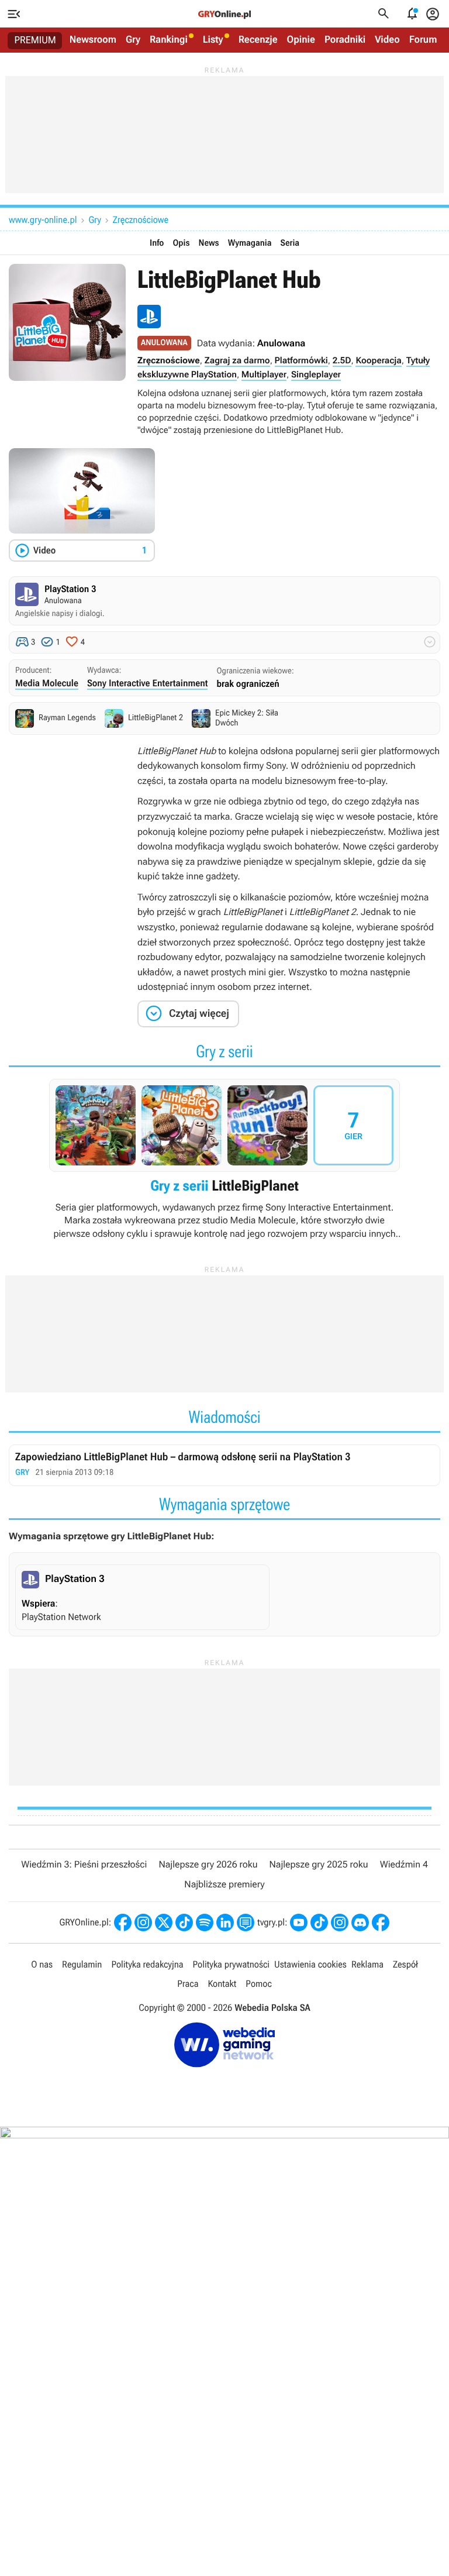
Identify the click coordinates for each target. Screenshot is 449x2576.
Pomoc (258, 1984)
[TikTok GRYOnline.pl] (184, 1922)
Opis (181, 243)
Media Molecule (47, 683)
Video (387, 40)
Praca (188, 1984)
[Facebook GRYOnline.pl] (123, 1922)
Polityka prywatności (232, 1964)
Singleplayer (316, 374)
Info (157, 243)
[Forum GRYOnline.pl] (246, 1922)
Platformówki (301, 360)
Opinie (301, 40)
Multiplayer (264, 374)
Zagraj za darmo (237, 360)
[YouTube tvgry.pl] (299, 1922)
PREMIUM (35, 40)
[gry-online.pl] (224, 14)
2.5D (342, 360)
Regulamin (82, 1964)
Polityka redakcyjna (147, 1964)
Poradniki (345, 40)
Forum (423, 40)
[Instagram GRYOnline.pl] (143, 1922)
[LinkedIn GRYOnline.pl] (225, 1922)
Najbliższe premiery (224, 1884)
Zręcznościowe (141, 220)
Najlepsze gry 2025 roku (319, 1864)
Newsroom (93, 40)
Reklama (367, 1964)
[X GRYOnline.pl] (164, 1922)
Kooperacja (378, 360)
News (209, 243)
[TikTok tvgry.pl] (319, 1922)
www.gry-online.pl (43, 220)
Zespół (405, 1964)
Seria (290, 243)
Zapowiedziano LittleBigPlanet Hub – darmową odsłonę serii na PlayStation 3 (224, 1465)
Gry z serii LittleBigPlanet (224, 1160)
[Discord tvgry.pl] (360, 1922)
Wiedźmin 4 (404, 1864)
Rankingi (169, 40)
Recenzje (258, 40)
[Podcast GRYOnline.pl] (205, 1922)
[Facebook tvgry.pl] (381, 1922)
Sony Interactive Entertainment (148, 683)
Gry (133, 40)
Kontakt (222, 1984)
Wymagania (250, 243)
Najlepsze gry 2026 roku (208, 1864)
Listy (213, 40)
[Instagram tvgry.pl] (340, 1922)
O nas (42, 1964)
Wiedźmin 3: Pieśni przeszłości (84, 1864)
